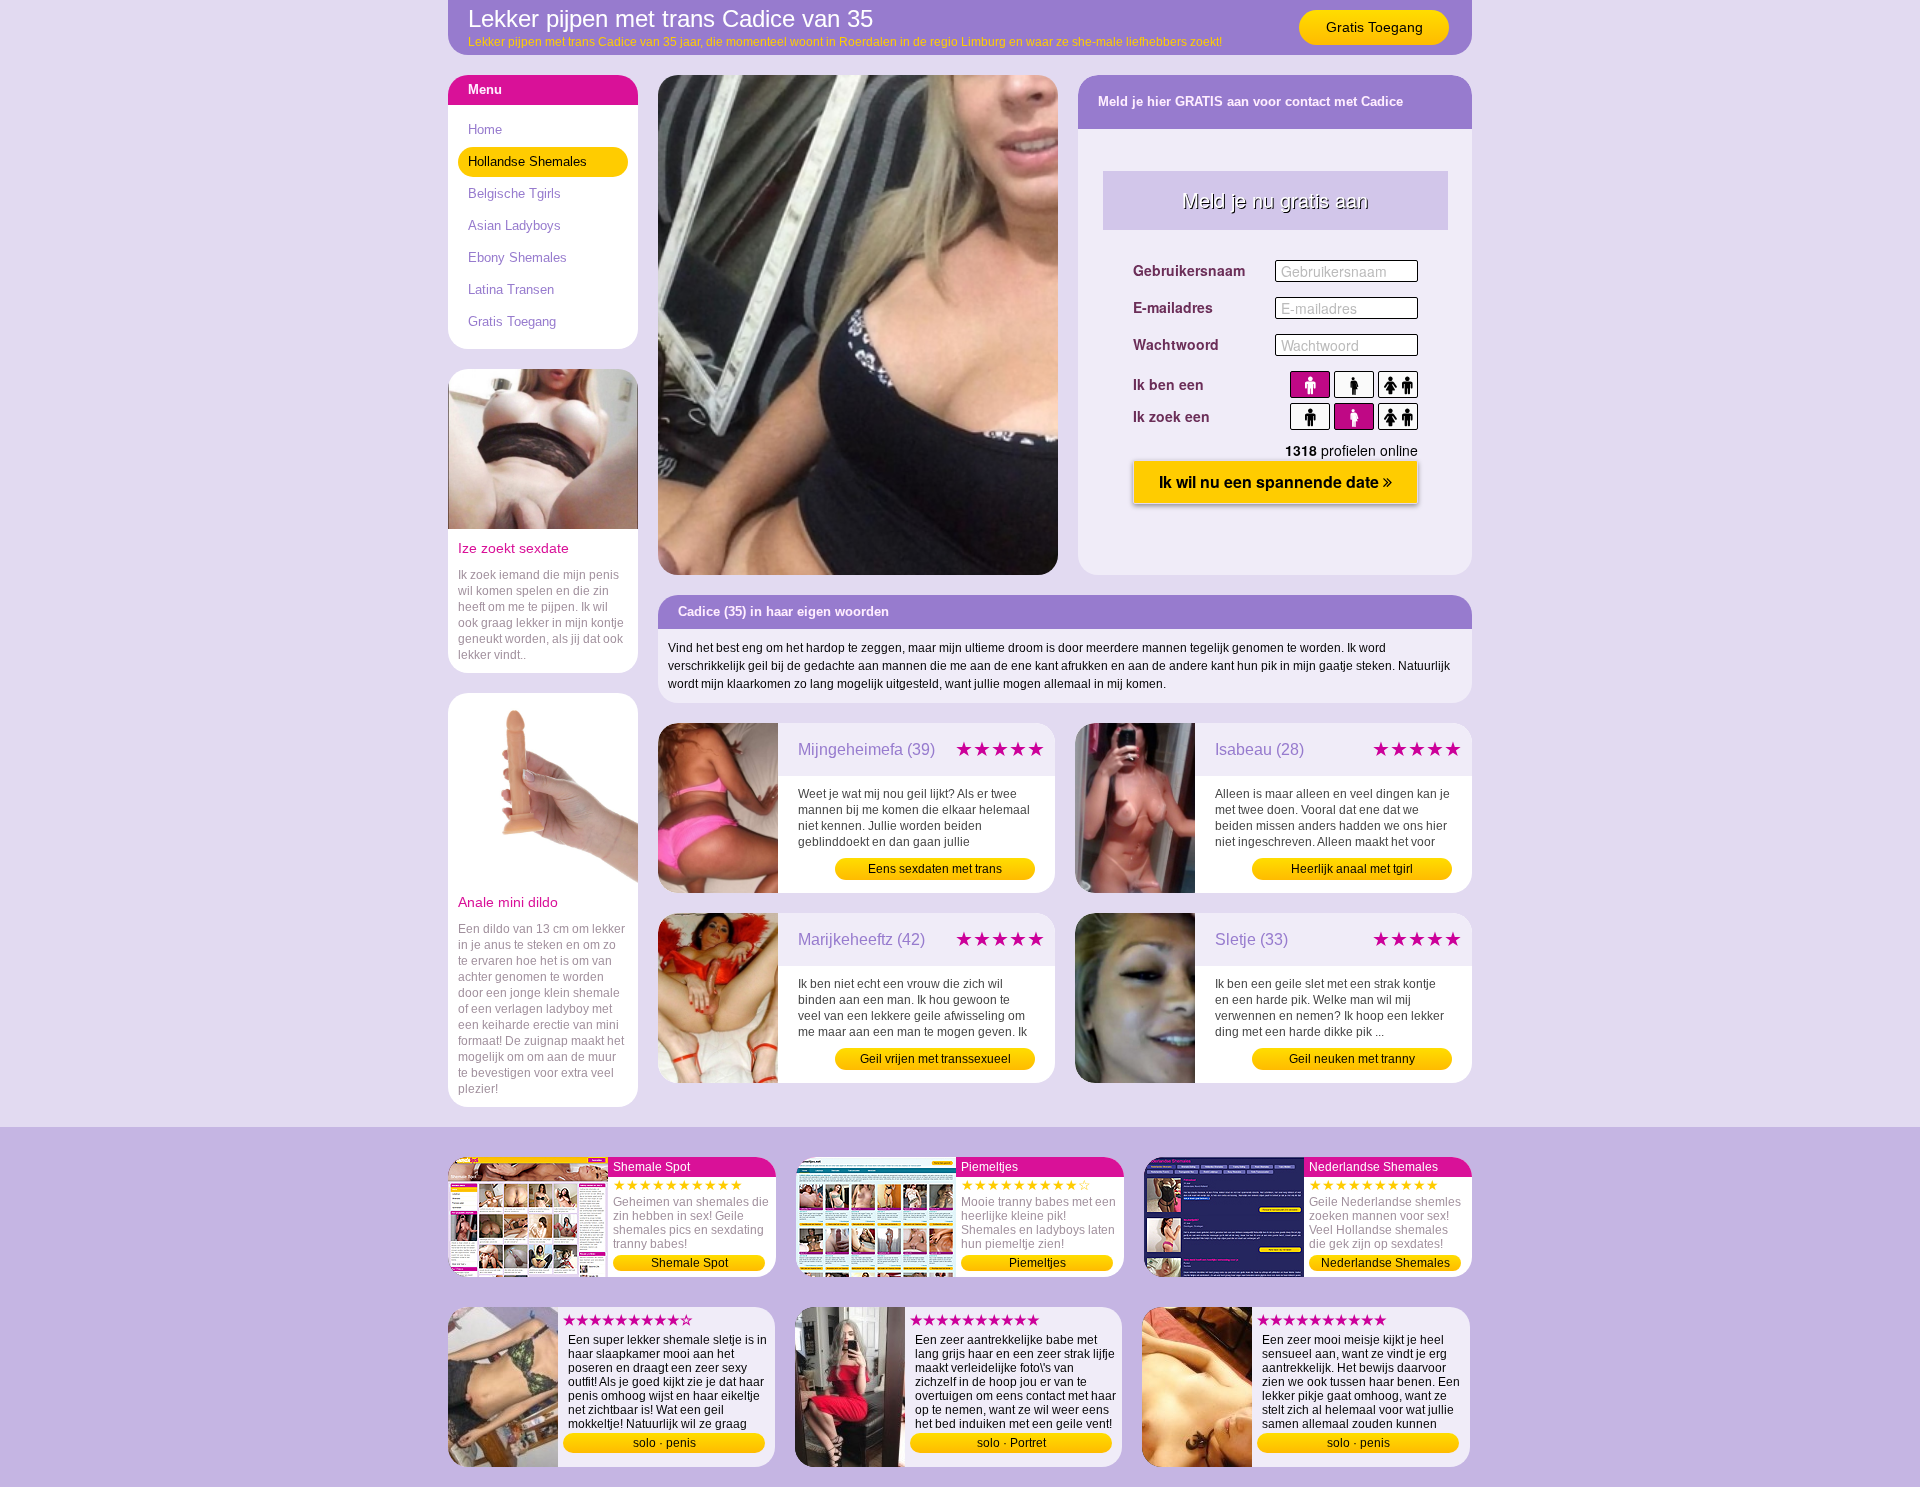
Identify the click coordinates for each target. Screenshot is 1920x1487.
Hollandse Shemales (527, 161)
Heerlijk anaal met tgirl (1352, 869)
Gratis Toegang (1374, 27)
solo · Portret (1011, 1443)
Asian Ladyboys (514, 225)
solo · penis (664, 1443)
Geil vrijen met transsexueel (935, 1059)
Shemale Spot (689, 1263)
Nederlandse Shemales (1385, 1263)
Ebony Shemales (517, 257)
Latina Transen (511, 289)
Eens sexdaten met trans (935, 869)
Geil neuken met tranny (1352, 1059)
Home (485, 129)
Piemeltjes (1037, 1263)
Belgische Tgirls (514, 193)
